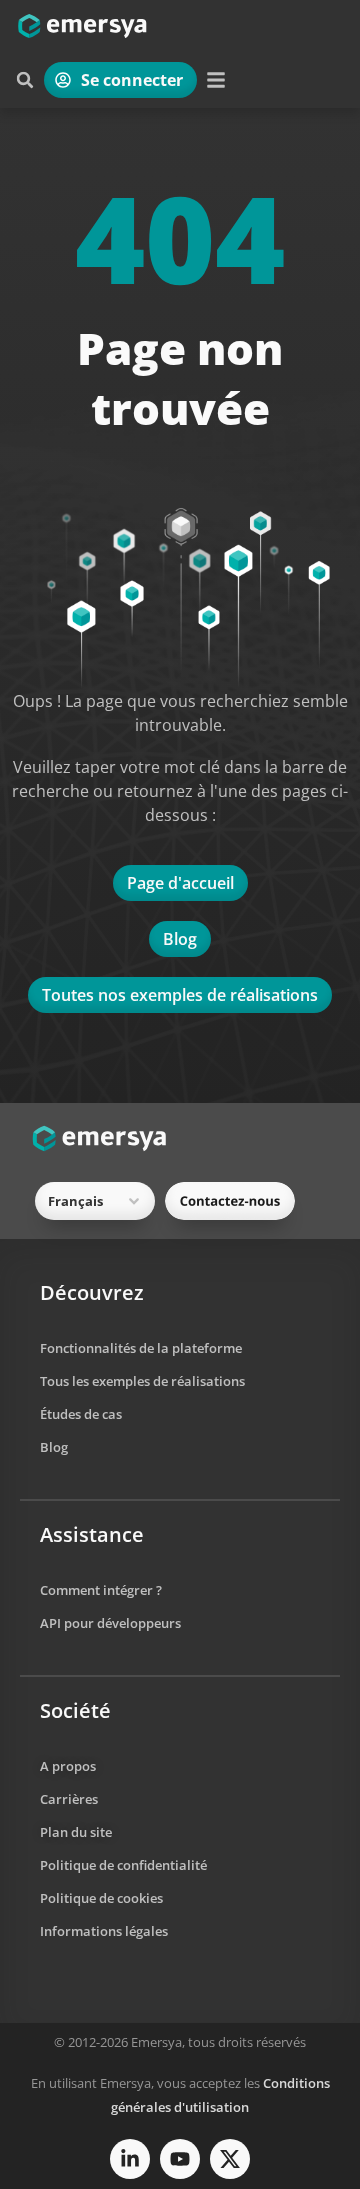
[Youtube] (180, 2159)
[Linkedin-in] (130, 2159)
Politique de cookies (101, 1898)
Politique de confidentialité (123, 1865)
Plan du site (76, 1832)
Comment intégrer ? (101, 1590)
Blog (54, 1447)
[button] (25, 80)
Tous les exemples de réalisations (142, 1381)
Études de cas (81, 1414)
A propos (68, 1766)
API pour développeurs (110, 1623)
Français (75, 1201)
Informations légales (104, 1931)
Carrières (69, 1799)
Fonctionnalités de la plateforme (141, 1348)
